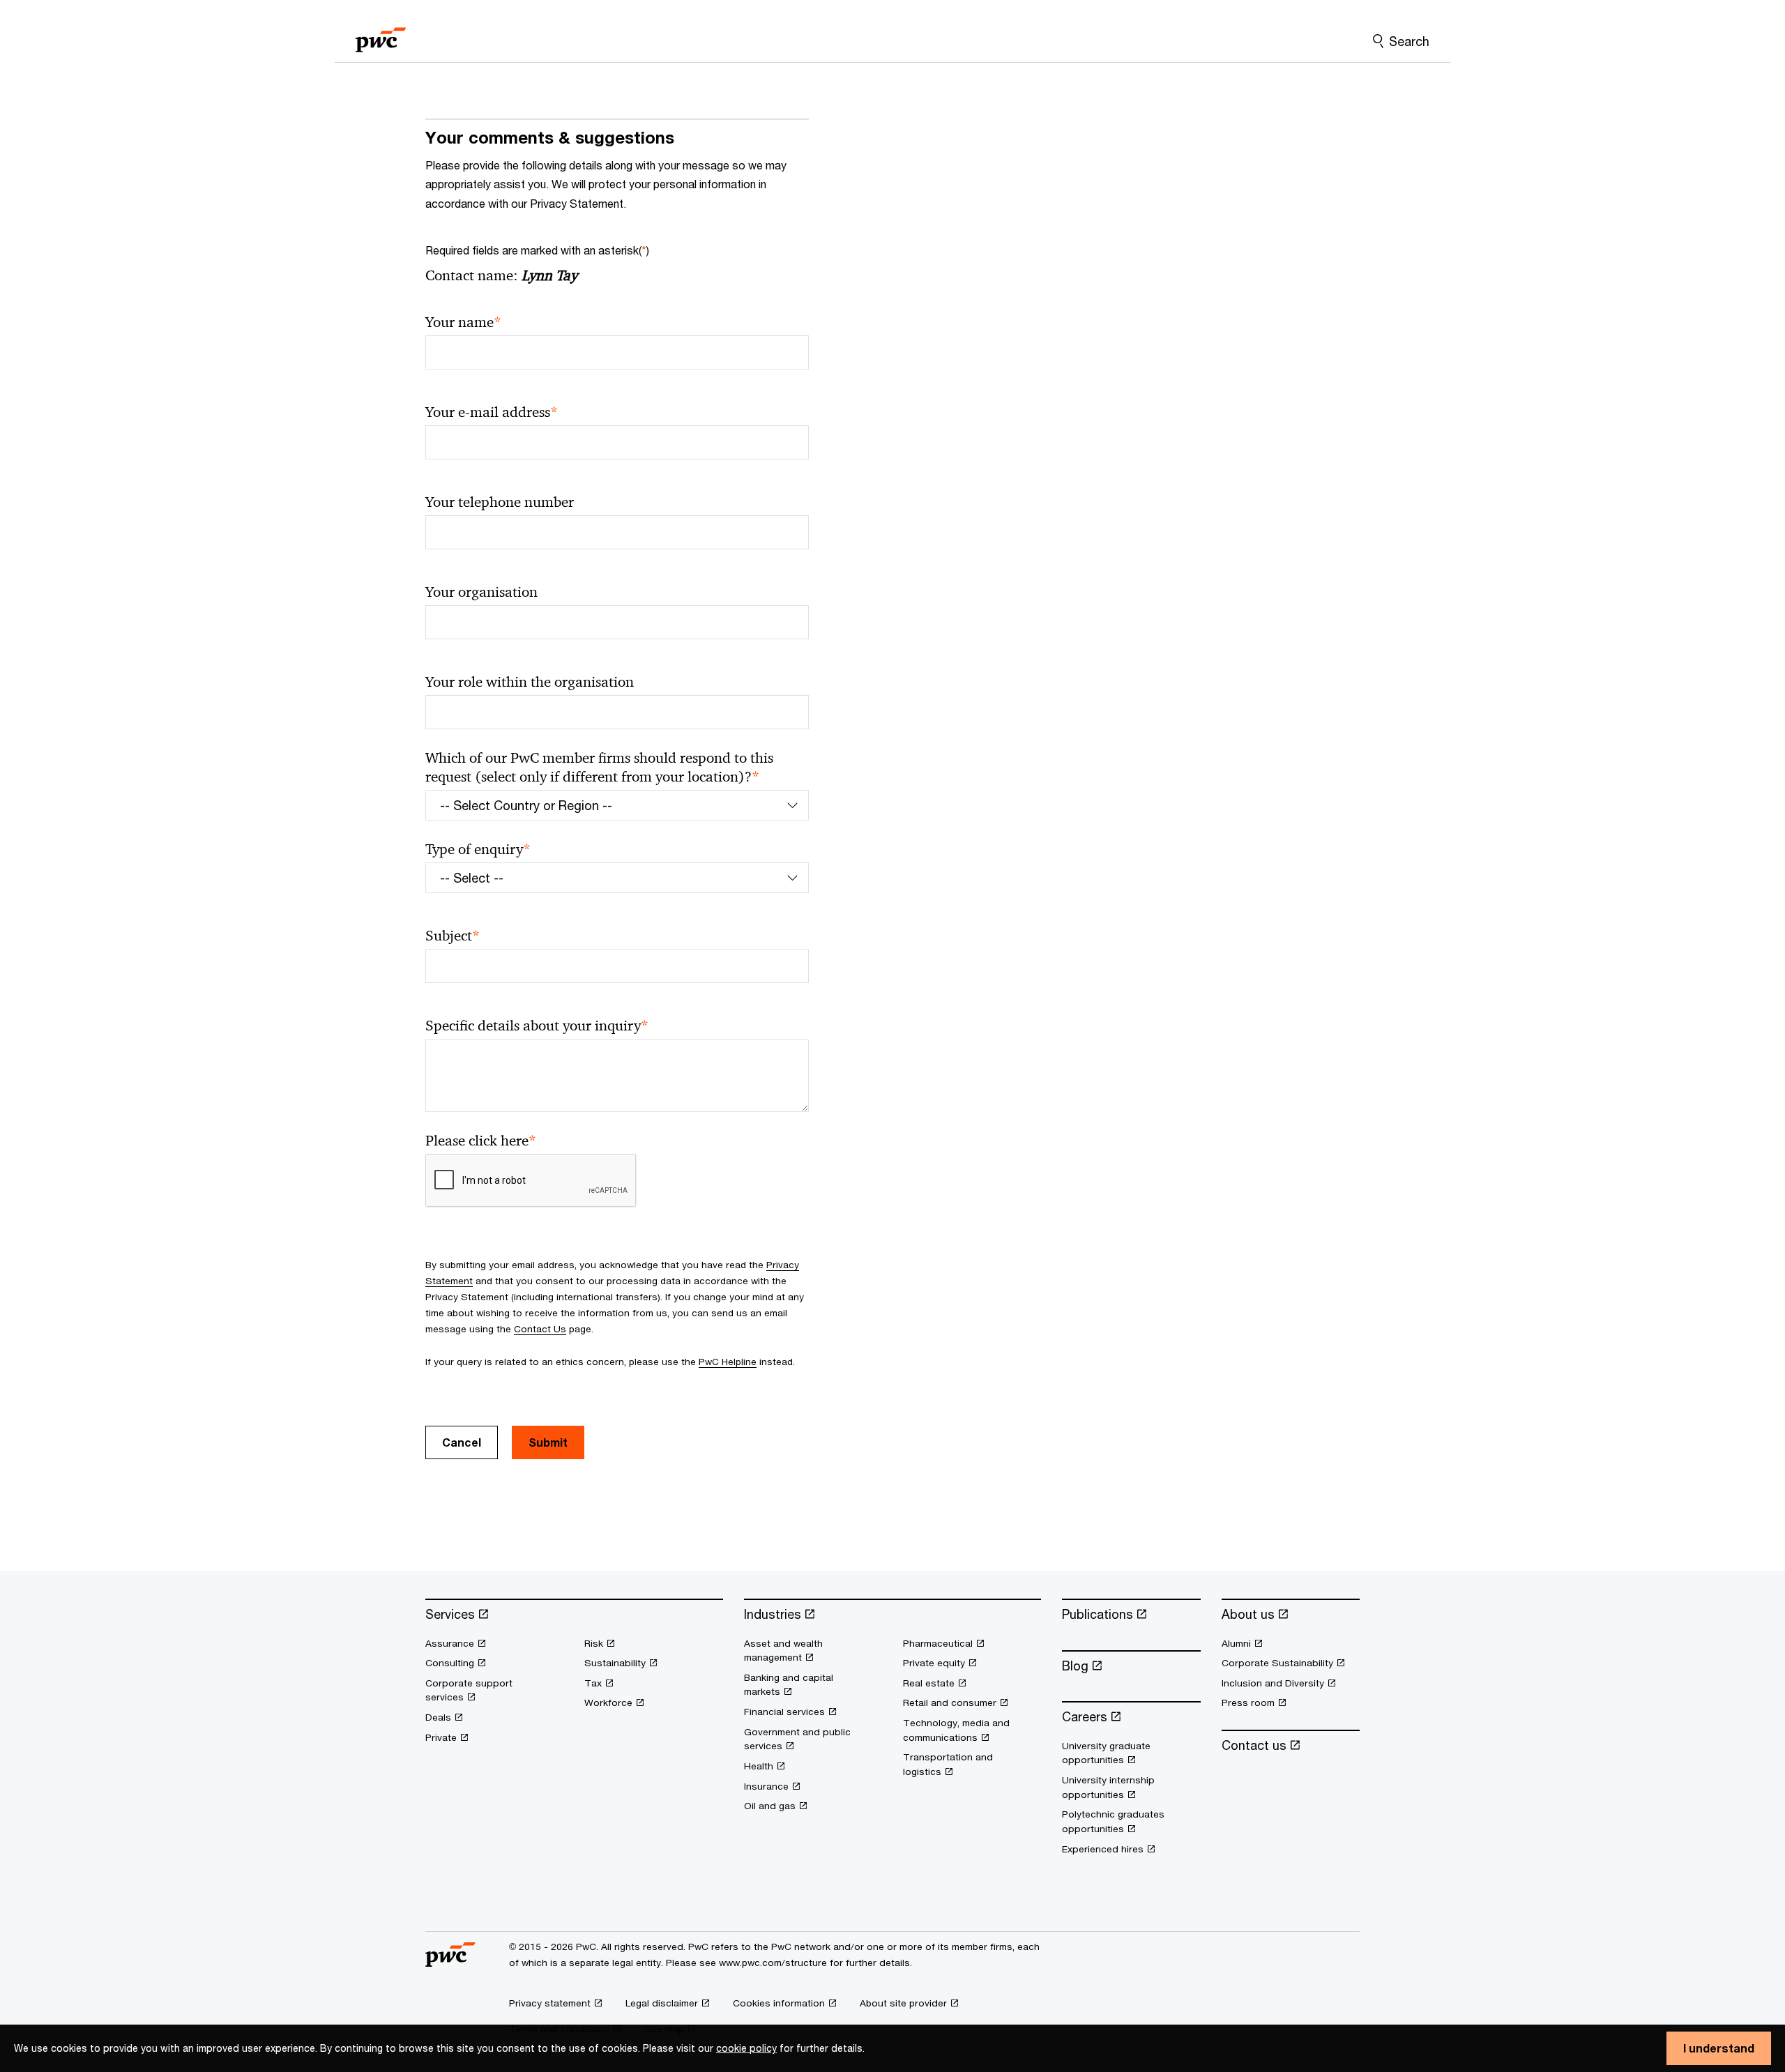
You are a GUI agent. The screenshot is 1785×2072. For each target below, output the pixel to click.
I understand (1719, 2048)
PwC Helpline (728, 1362)
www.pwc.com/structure (773, 1963)
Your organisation (481, 592)
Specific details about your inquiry (537, 1026)
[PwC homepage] (381, 35)
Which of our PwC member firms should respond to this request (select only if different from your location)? (599, 768)
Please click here (481, 1141)
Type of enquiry (478, 850)
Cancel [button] (462, 1442)
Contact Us (540, 1329)
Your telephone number (500, 502)
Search (1409, 41)
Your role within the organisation (530, 682)
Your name (463, 322)
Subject (453, 936)
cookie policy (746, 2048)
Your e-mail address (492, 412)
